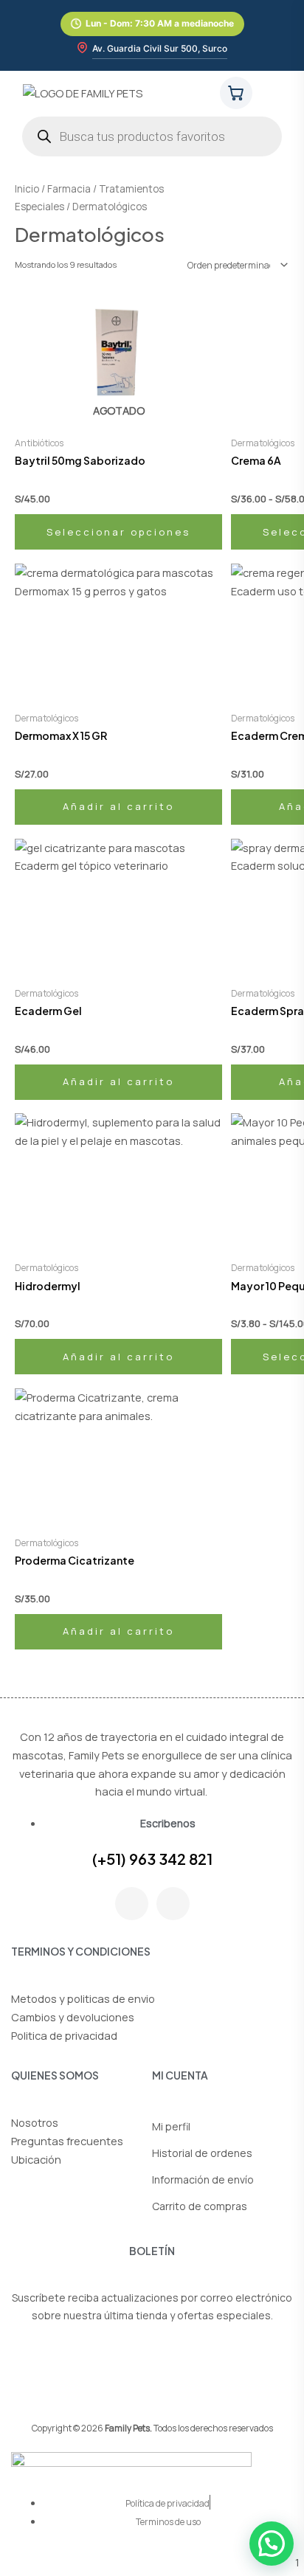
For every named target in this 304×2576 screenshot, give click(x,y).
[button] (277, 92)
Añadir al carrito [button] (118, 806)
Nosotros (35, 2122)
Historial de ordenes (202, 2153)
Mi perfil (171, 2126)
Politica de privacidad (64, 2035)
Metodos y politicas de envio (83, 1998)
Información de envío (203, 2179)
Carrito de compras (200, 2206)
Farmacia (69, 189)
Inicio (27, 189)
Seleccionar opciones (118, 532)
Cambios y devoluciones (73, 2017)
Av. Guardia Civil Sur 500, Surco (160, 48)
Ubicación (36, 2159)
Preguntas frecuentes (67, 2141)
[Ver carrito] (236, 93)
